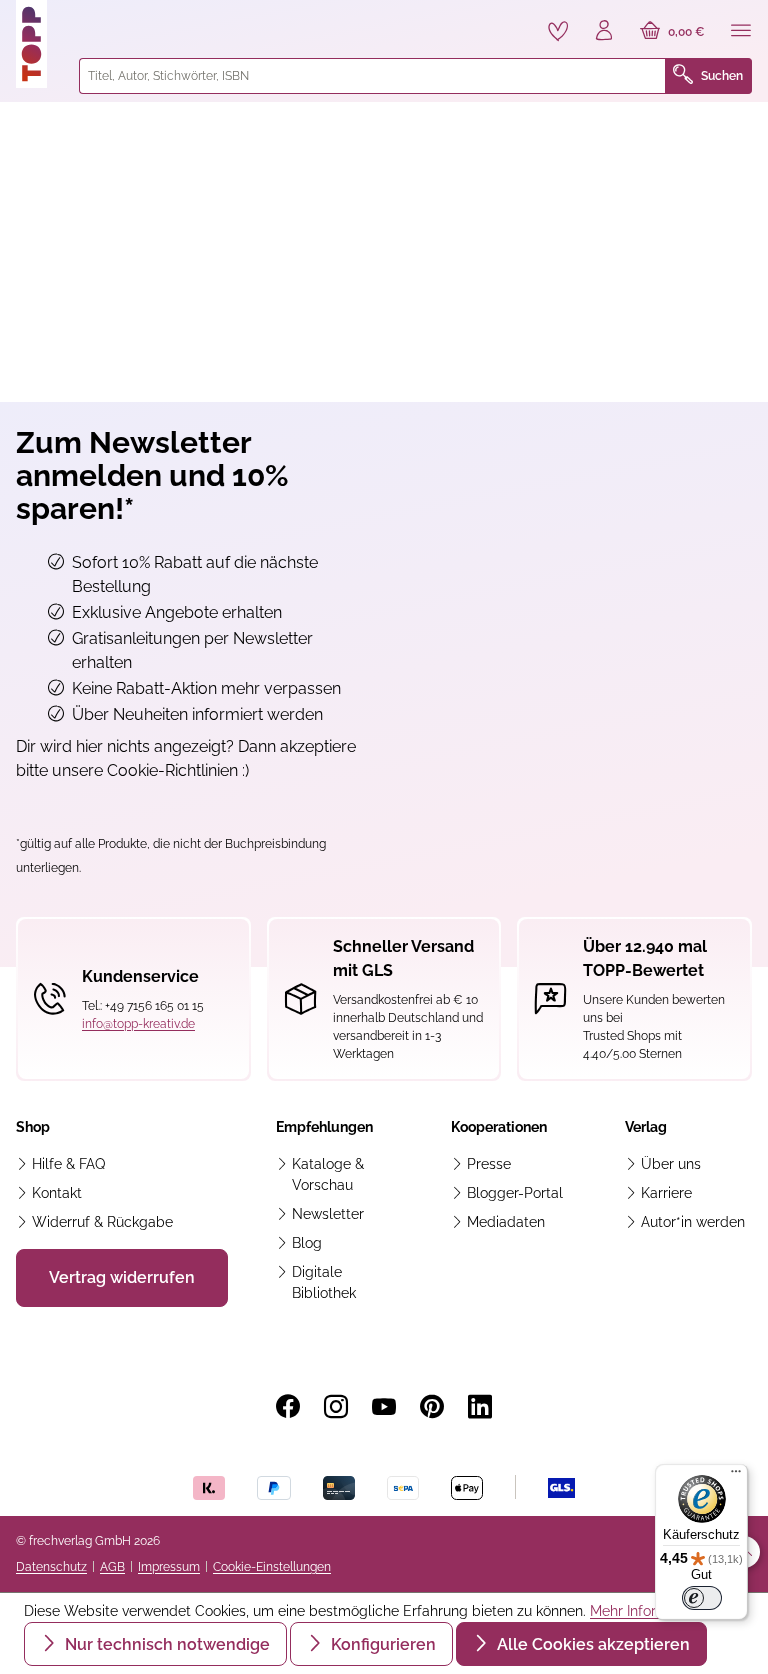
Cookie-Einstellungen (272, 1567)
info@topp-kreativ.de (138, 1024)
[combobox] (372, 76)
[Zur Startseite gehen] (39, 44)
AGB (112, 1567)
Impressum (169, 1567)
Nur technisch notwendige (165, 1644)
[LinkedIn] (480, 1407)
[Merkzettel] (558, 31)
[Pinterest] (432, 1407)
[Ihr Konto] (604, 32)
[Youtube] (384, 1407)
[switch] (702, 1598)
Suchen (722, 76)
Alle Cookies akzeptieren (591, 1644)
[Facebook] (288, 1407)
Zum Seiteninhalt (83, 20)
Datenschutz (51, 1567)
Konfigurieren (381, 1644)
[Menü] (741, 32)
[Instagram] (336, 1407)
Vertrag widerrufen (122, 1277)
